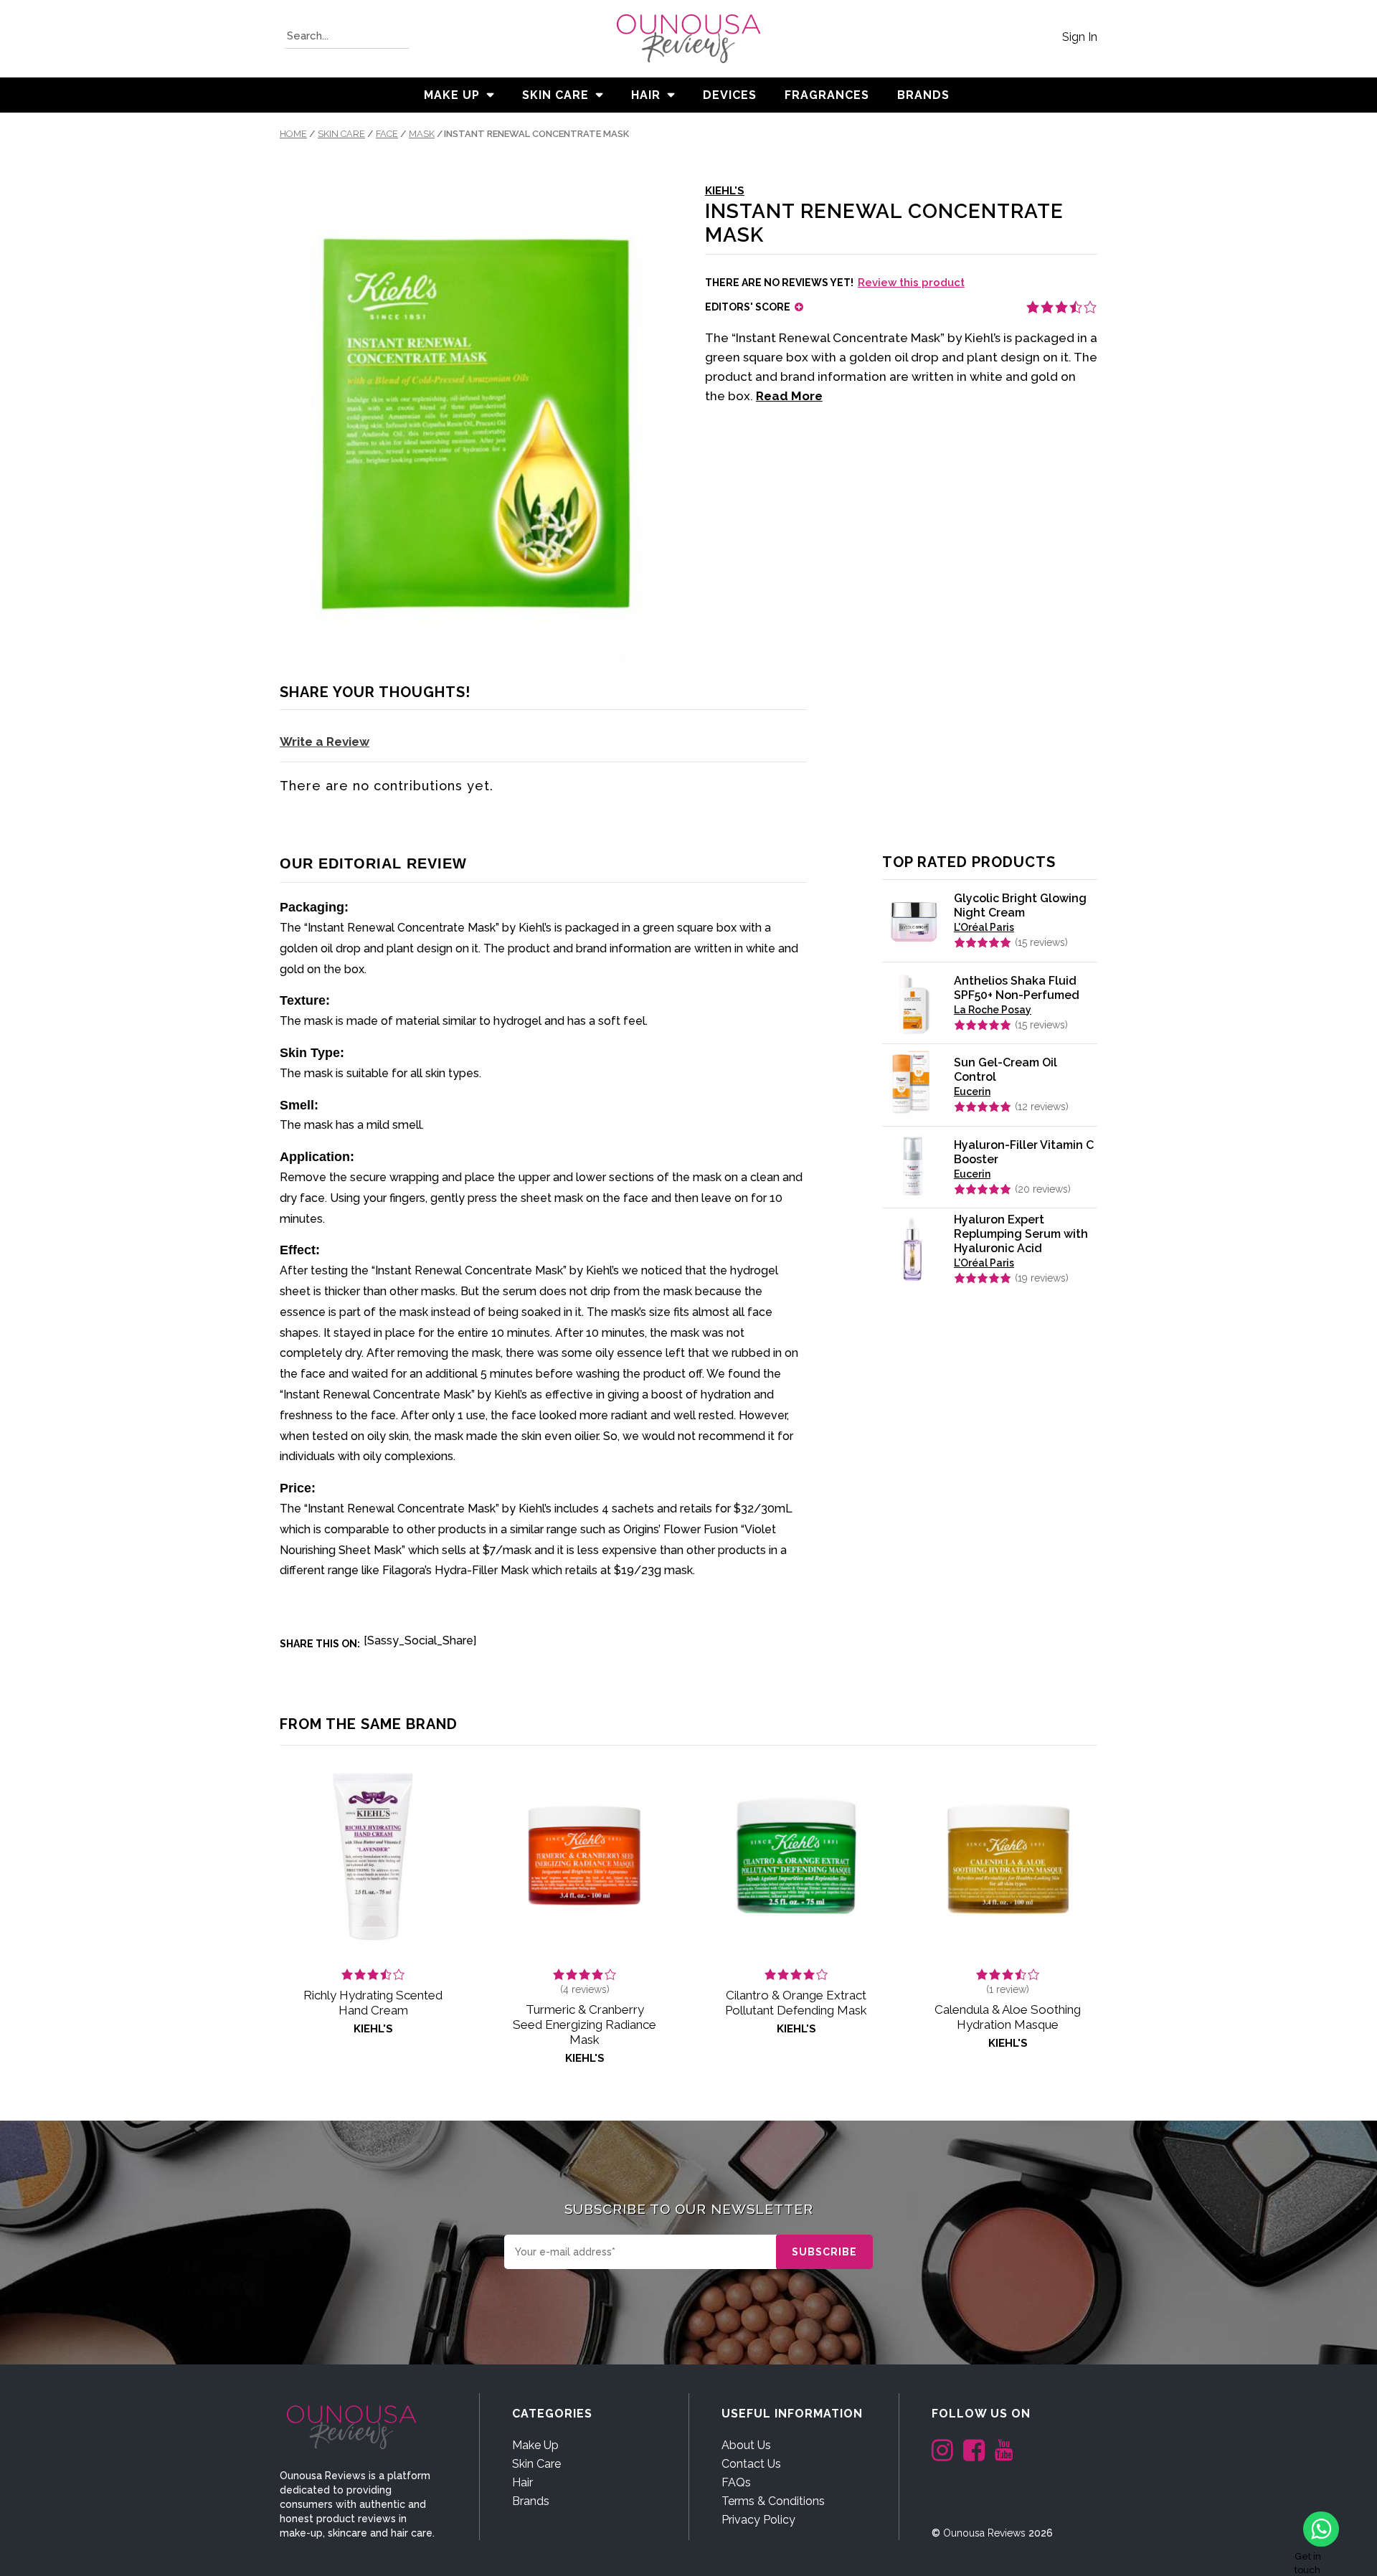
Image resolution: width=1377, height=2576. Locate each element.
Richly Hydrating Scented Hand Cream (373, 2003)
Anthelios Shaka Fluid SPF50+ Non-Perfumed (1017, 988)
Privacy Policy (758, 2520)
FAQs (736, 2482)
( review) (1008, 1989)
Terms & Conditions (773, 2501)
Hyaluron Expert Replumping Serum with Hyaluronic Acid (1021, 1234)
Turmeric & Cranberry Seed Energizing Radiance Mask (585, 2025)
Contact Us (751, 2464)
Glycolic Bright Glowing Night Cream (1020, 905)
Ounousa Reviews (984, 2533)
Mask (422, 134)
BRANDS (923, 95)
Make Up (452, 95)
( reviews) (1041, 942)
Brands (531, 2501)
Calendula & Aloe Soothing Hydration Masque (1008, 2017)
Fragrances (827, 95)
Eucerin (972, 1092)
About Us (746, 2445)
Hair (646, 95)
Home (293, 134)
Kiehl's (725, 191)
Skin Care (555, 95)
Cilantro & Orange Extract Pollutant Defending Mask (796, 2003)
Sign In (1080, 37)
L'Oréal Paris (984, 927)
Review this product (911, 283)
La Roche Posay (993, 1010)
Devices (730, 95)
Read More (789, 396)
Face (387, 134)
